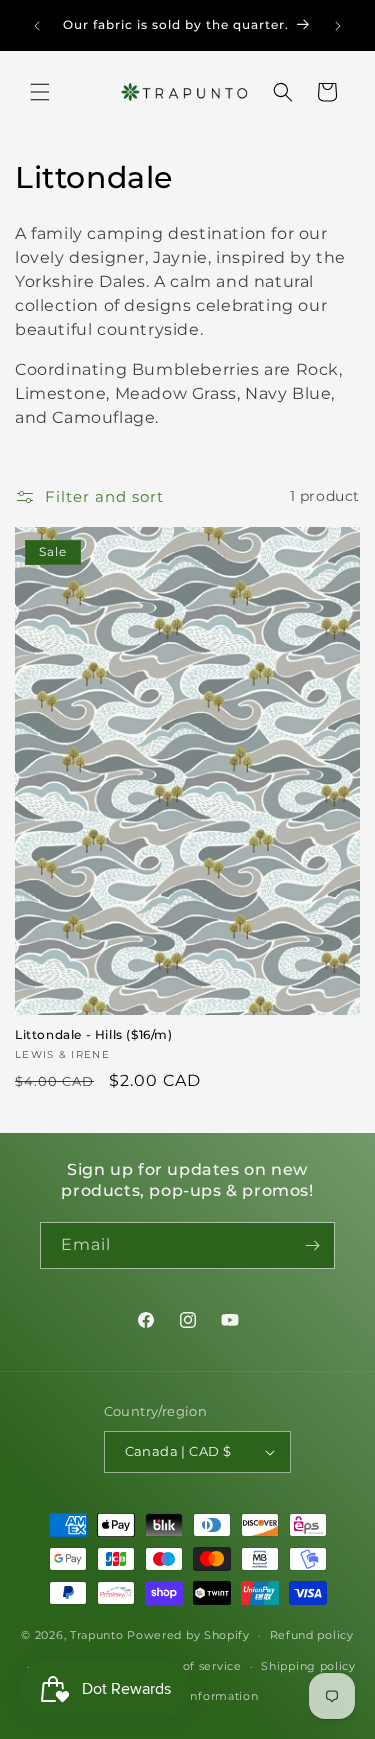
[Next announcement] (338, 26)
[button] (40, 92)
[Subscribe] (312, 1245)
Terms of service (191, 1666)
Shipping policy (308, 1666)
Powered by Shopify (188, 1635)
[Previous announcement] (37, 26)
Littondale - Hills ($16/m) (94, 1034)
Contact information (197, 1696)
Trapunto (97, 1635)
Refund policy (312, 1635)
